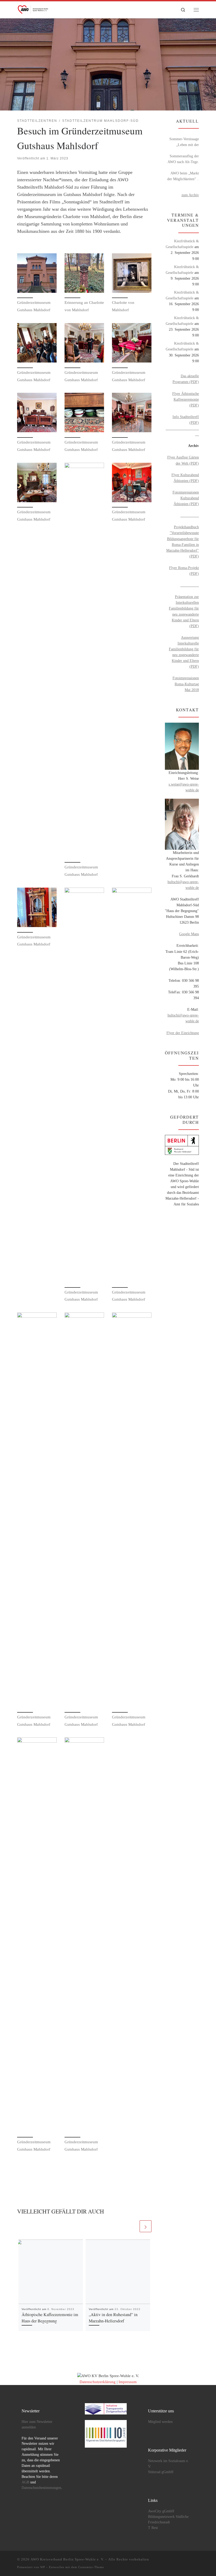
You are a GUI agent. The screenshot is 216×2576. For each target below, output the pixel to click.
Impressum (128, 2382)
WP (43, 2567)
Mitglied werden (160, 2422)
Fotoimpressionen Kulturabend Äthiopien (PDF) (186, 498)
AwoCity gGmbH (161, 2511)
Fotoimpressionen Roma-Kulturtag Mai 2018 (186, 684)
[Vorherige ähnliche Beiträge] (133, 2226)
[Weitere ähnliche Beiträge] (146, 2226)
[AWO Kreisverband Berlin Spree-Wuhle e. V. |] (33, 9)
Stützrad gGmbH (161, 2472)
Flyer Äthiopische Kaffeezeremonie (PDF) (186, 399)
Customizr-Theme (91, 2567)
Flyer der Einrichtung (183, 1033)
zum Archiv (190, 195)
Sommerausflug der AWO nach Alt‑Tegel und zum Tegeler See (183, 159)
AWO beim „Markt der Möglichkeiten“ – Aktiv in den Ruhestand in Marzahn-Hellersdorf (183, 176)
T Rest (153, 2528)
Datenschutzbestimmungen (41, 2488)
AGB (25, 2482)
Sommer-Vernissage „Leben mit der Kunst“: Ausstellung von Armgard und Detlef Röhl (184, 142)
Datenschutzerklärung (98, 2382)
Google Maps (189, 934)
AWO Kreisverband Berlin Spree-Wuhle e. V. (67, 2559)
